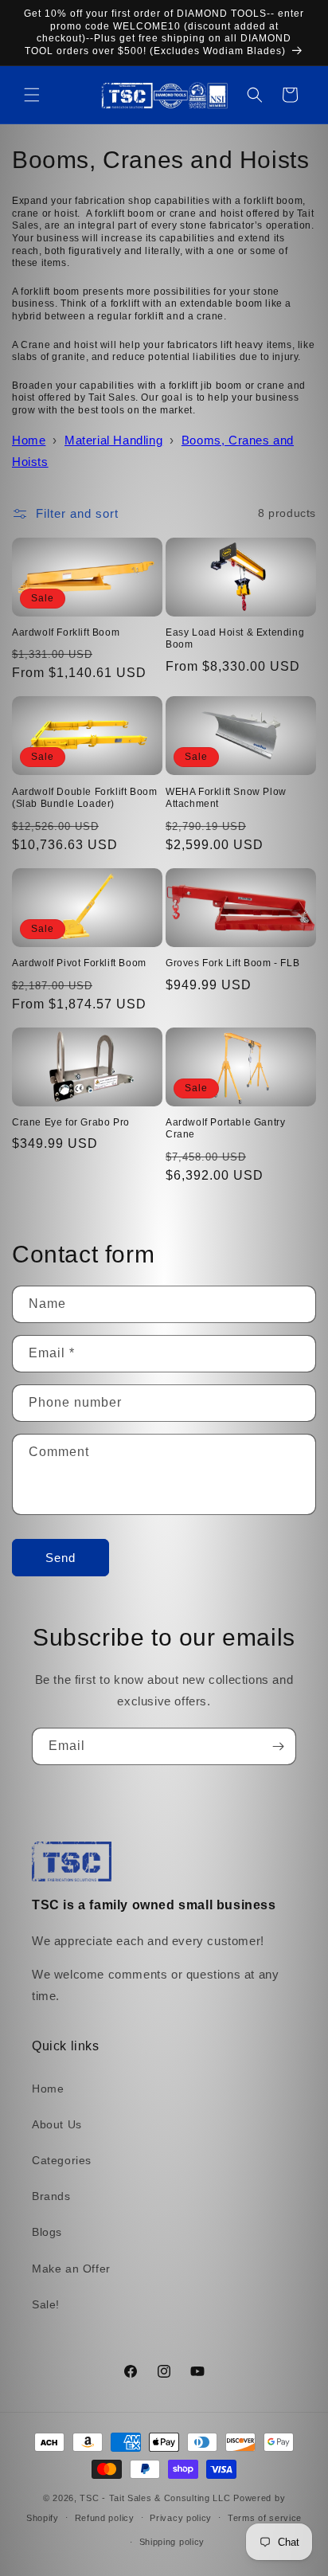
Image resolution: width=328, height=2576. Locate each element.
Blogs (47, 2232)
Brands (51, 2196)
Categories (62, 2160)
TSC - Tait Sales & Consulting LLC (155, 2498)
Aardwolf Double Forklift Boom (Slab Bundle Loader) (84, 798)
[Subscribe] (278, 1746)
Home (29, 440)
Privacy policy (181, 2518)
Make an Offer (71, 2269)
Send (61, 1558)
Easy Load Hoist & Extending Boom (235, 639)
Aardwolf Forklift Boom (66, 632)
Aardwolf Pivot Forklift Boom (79, 963)
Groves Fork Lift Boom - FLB (232, 963)
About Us (57, 2124)
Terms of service (265, 2518)
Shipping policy (172, 2542)
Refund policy (105, 2518)
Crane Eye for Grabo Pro (71, 1122)
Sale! (46, 2304)
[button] (32, 95)
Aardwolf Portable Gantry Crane (225, 1129)
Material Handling (113, 440)
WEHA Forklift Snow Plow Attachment (226, 798)
